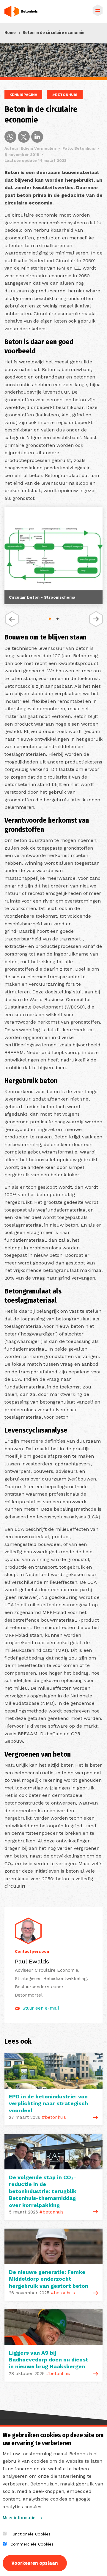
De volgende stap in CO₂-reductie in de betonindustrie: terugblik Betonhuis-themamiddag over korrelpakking (43, 2191)
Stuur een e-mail (41, 2008)
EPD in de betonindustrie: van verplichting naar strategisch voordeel (48, 2103)
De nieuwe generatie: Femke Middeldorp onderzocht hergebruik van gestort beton (49, 2279)
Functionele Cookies (30, 2534)
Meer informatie (19, 2518)
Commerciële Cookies (32, 2544)
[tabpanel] (53, 557)
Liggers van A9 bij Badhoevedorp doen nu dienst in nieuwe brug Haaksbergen (49, 2360)
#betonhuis (65, 95)
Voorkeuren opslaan (35, 2563)
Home (10, 33)
